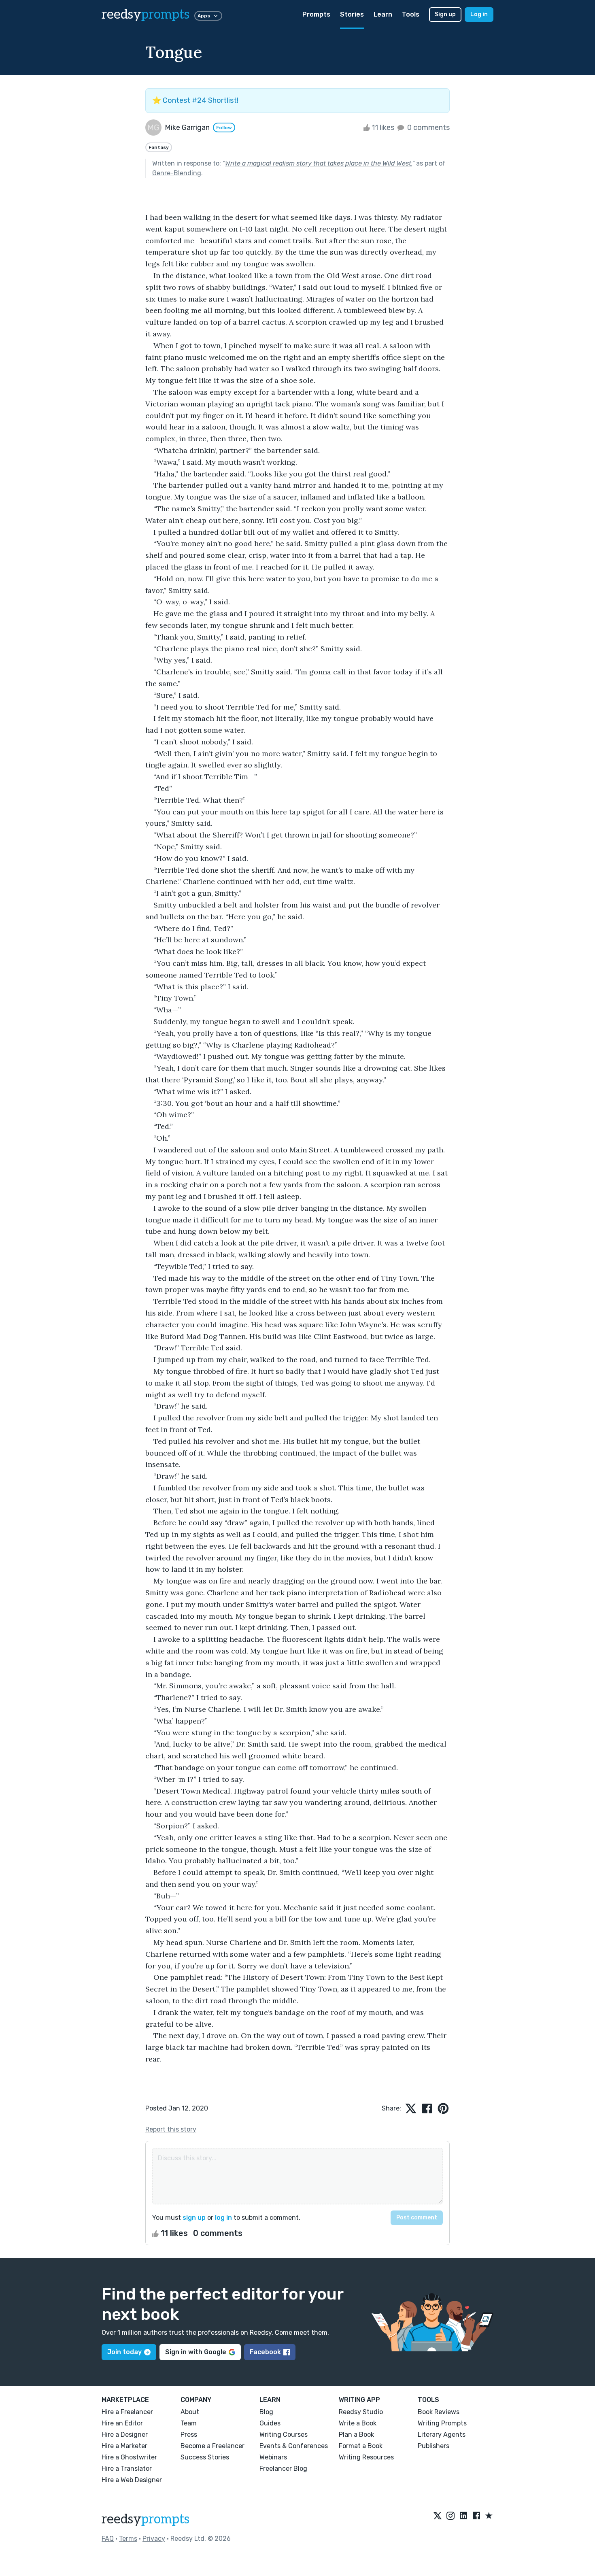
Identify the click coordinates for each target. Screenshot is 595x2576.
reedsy (146, 15)
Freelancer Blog (283, 2469)
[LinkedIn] (463, 2516)
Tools (411, 14)
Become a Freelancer (212, 2446)
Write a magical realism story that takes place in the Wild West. (319, 163)
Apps (204, 16)
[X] (438, 2516)
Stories (352, 14)
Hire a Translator (127, 2469)
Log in (479, 14)
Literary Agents (442, 2435)
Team (189, 2423)
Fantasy (159, 147)
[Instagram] (450, 2516)
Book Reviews (439, 2412)
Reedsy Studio (361, 2412)
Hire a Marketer (124, 2446)
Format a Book (361, 2446)
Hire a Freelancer (127, 2412)
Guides (270, 2423)
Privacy (154, 2539)
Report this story (171, 2129)
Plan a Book (356, 2435)
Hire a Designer (125, 2435)
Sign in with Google (196, 2352)
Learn (383, 14)
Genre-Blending (177, 173)
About (190, 2412)
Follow (224, 128)
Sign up (445, 14)
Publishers (433, 2446)
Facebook (265, 2352)
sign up (194, 2218)
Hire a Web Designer (132, 2480)
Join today (124, 2352)
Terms (128, 2539)
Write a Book (358, 2423)
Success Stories (205, 2457)
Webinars (273, 2457)
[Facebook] (476, 2516)
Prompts (316, 14)
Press (189, 2435)
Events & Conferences (294, 2446)
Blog (266, 2412)
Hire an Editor (122, 2423)
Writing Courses (284, 2435)
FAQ (108, 2539)
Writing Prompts (442, 2423)
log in (223, 2218)
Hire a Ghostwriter (129, 2457)
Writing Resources (366, 2457)
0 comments (428, 128)
